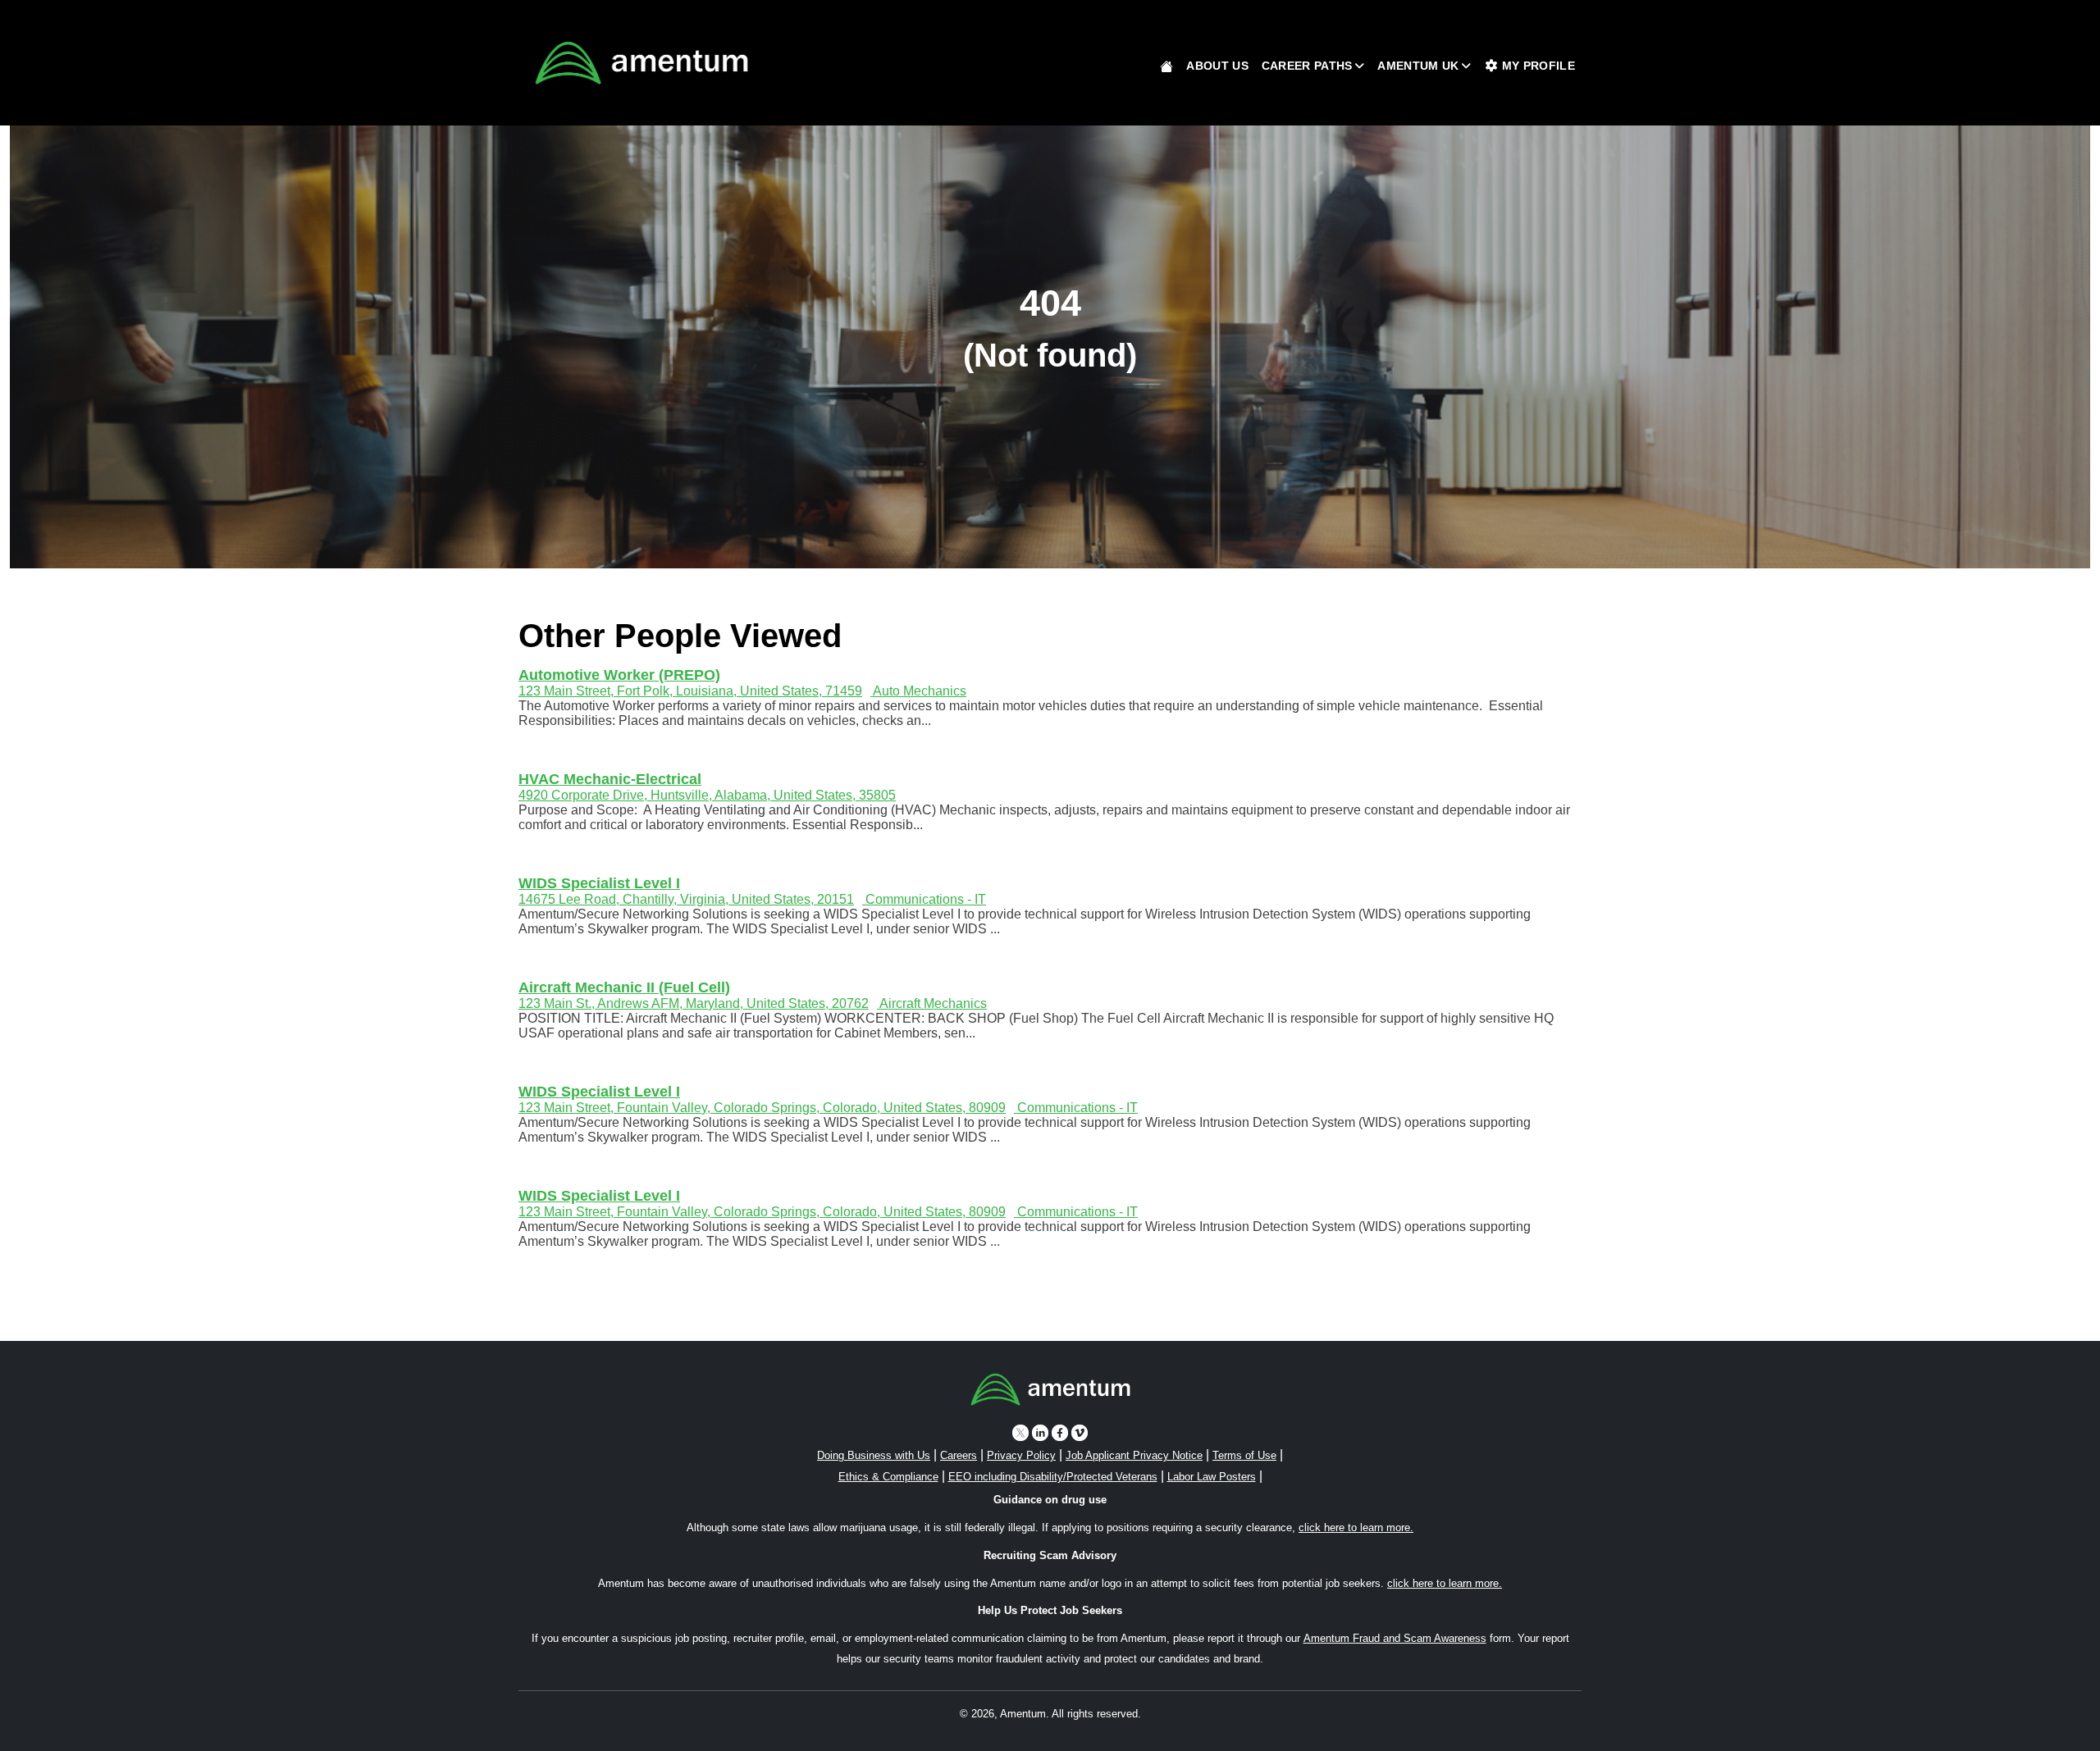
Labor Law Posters (1212, 1477)
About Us (1217, 66)
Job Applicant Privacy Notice (1134, 1455)
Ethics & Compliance (888, 1477)
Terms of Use (1244, 1455)
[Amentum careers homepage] (1050, 1393)
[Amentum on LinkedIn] (1040, 1432)
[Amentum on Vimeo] (1080, 1432)
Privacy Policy (1021, 1455)
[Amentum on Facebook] (1060, 1432)
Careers (959, 1455)
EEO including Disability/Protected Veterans (1053, 1477)
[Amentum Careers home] (1166, 66)
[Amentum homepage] (641, 63)
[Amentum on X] (1020, 1432)
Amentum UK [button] (1418, 66)
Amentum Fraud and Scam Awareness (1395, 1638)
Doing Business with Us (874, 1455)
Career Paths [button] (1307, 66)
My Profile (1537, 66)
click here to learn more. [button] (1356, 1528)
